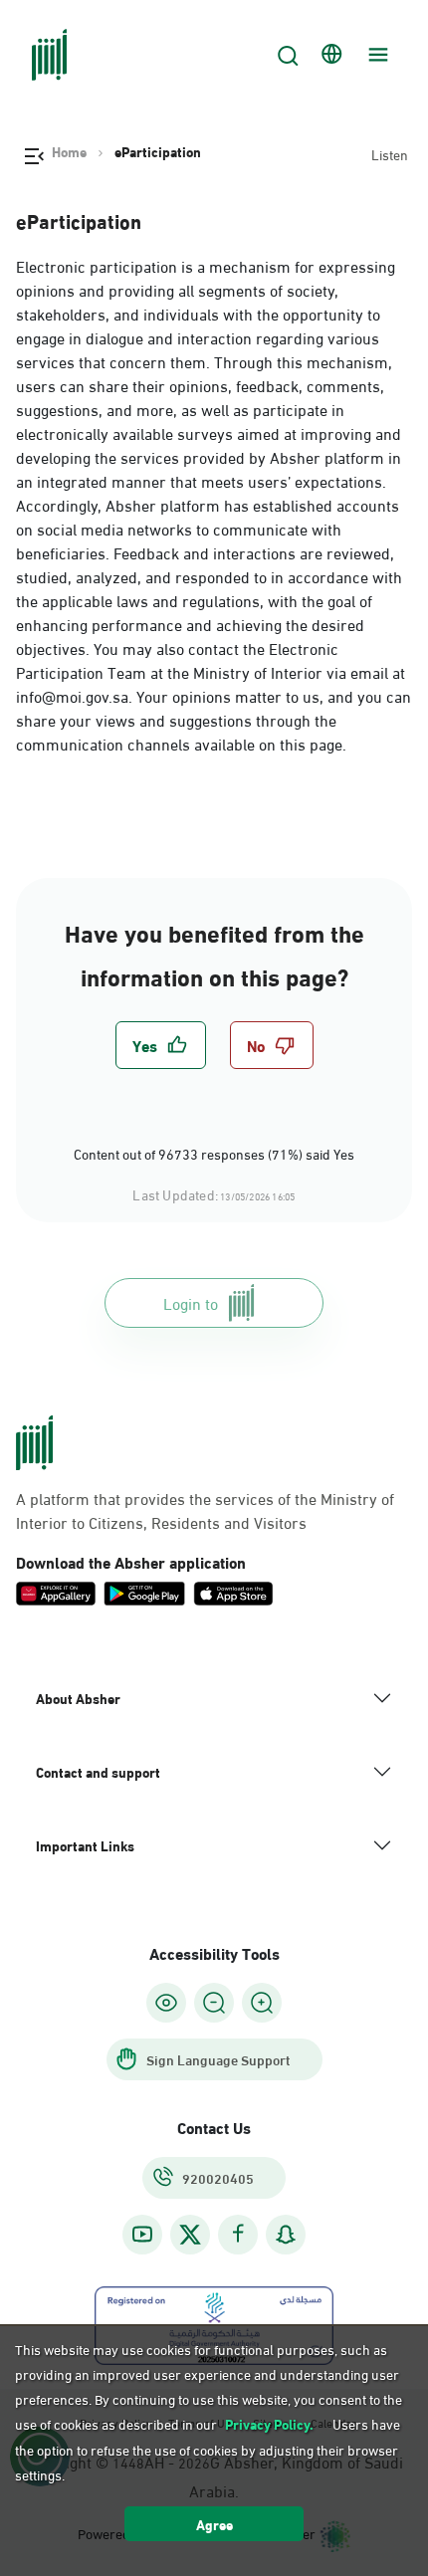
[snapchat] (286, 2234)
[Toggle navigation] (375, 55)
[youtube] (142, 2234)
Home (69, 151)
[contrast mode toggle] (166, 2003)
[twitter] (190, 2235)
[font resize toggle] (214, 2003)
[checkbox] (161, 1045)
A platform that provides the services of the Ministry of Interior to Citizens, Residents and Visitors (205, 1510)
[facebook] (238, 2234)
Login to (191, 1302)
